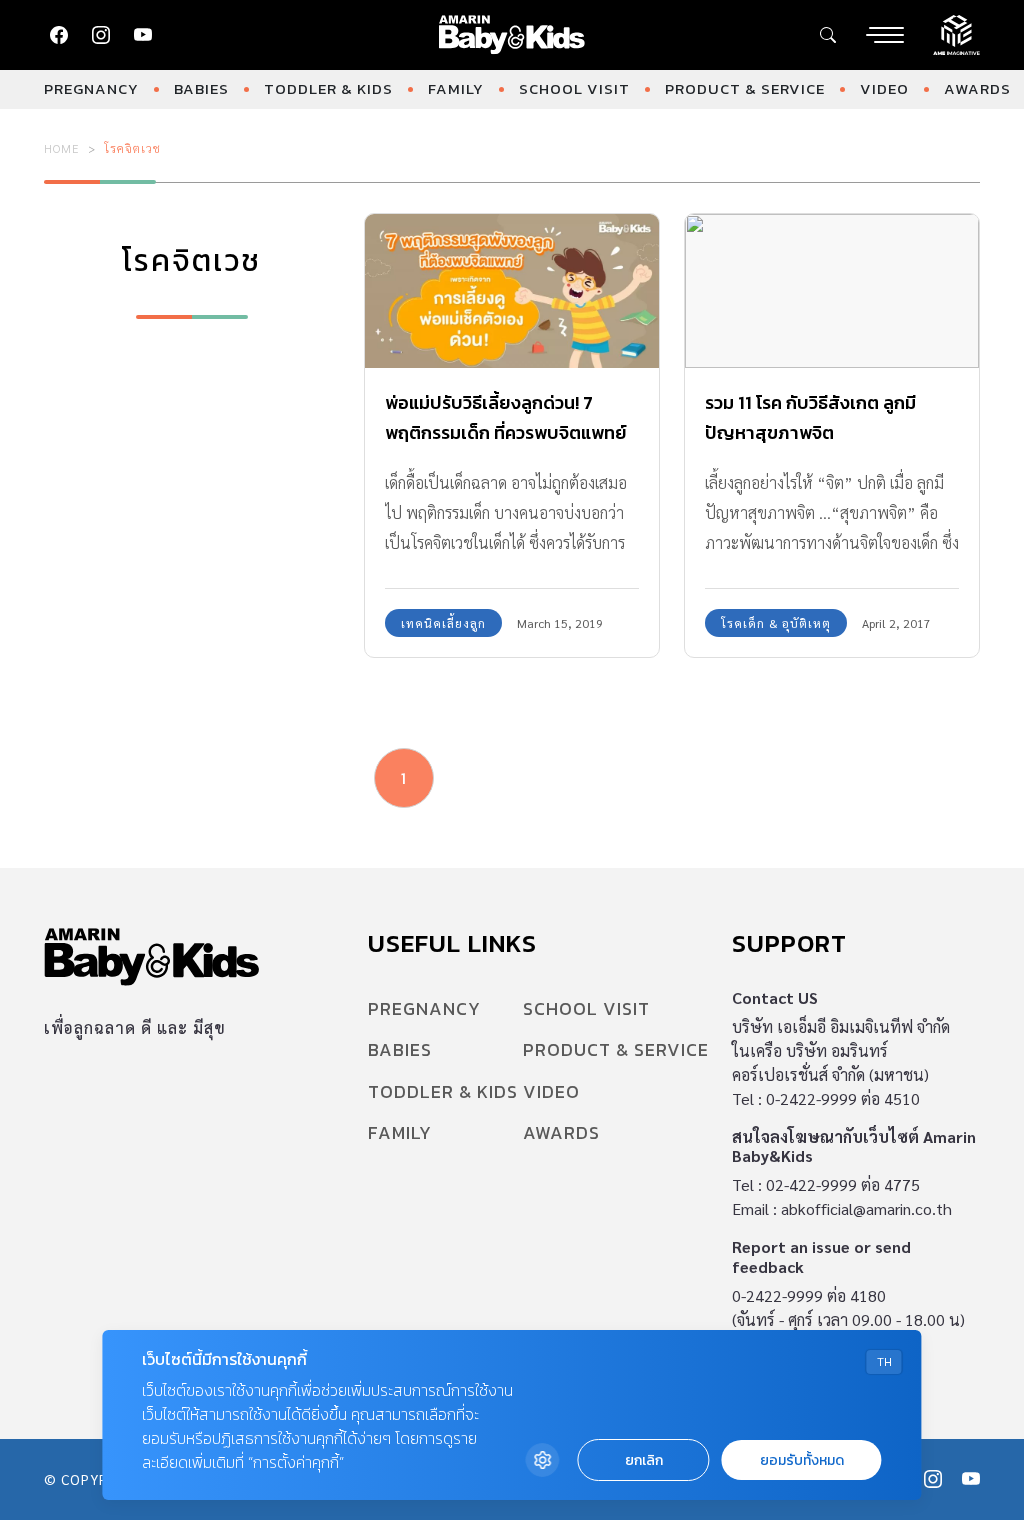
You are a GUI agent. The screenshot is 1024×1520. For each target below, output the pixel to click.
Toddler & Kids (328, 88)
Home (62, 148)
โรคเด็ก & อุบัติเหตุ (776, 623)
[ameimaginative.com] (956, 33)
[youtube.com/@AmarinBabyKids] (143, 35)
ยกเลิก (644, 1460)
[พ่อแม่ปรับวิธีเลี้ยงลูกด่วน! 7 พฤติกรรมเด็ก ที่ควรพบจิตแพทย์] (512, 291)
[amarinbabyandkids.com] (512, 35)
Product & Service (745, 88)
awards (977, 88)
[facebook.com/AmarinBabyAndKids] (59, 35)
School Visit (574, 88)
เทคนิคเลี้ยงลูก (443, 623)
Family (456, 88)
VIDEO (884, 88)
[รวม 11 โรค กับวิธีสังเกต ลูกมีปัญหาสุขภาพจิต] (832, 291)
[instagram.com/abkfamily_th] (101, 35)
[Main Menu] (885, 35)
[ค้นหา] (828, 35)
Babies (201, 88)
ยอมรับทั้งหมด (802, 1460)
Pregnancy (91, 88)
